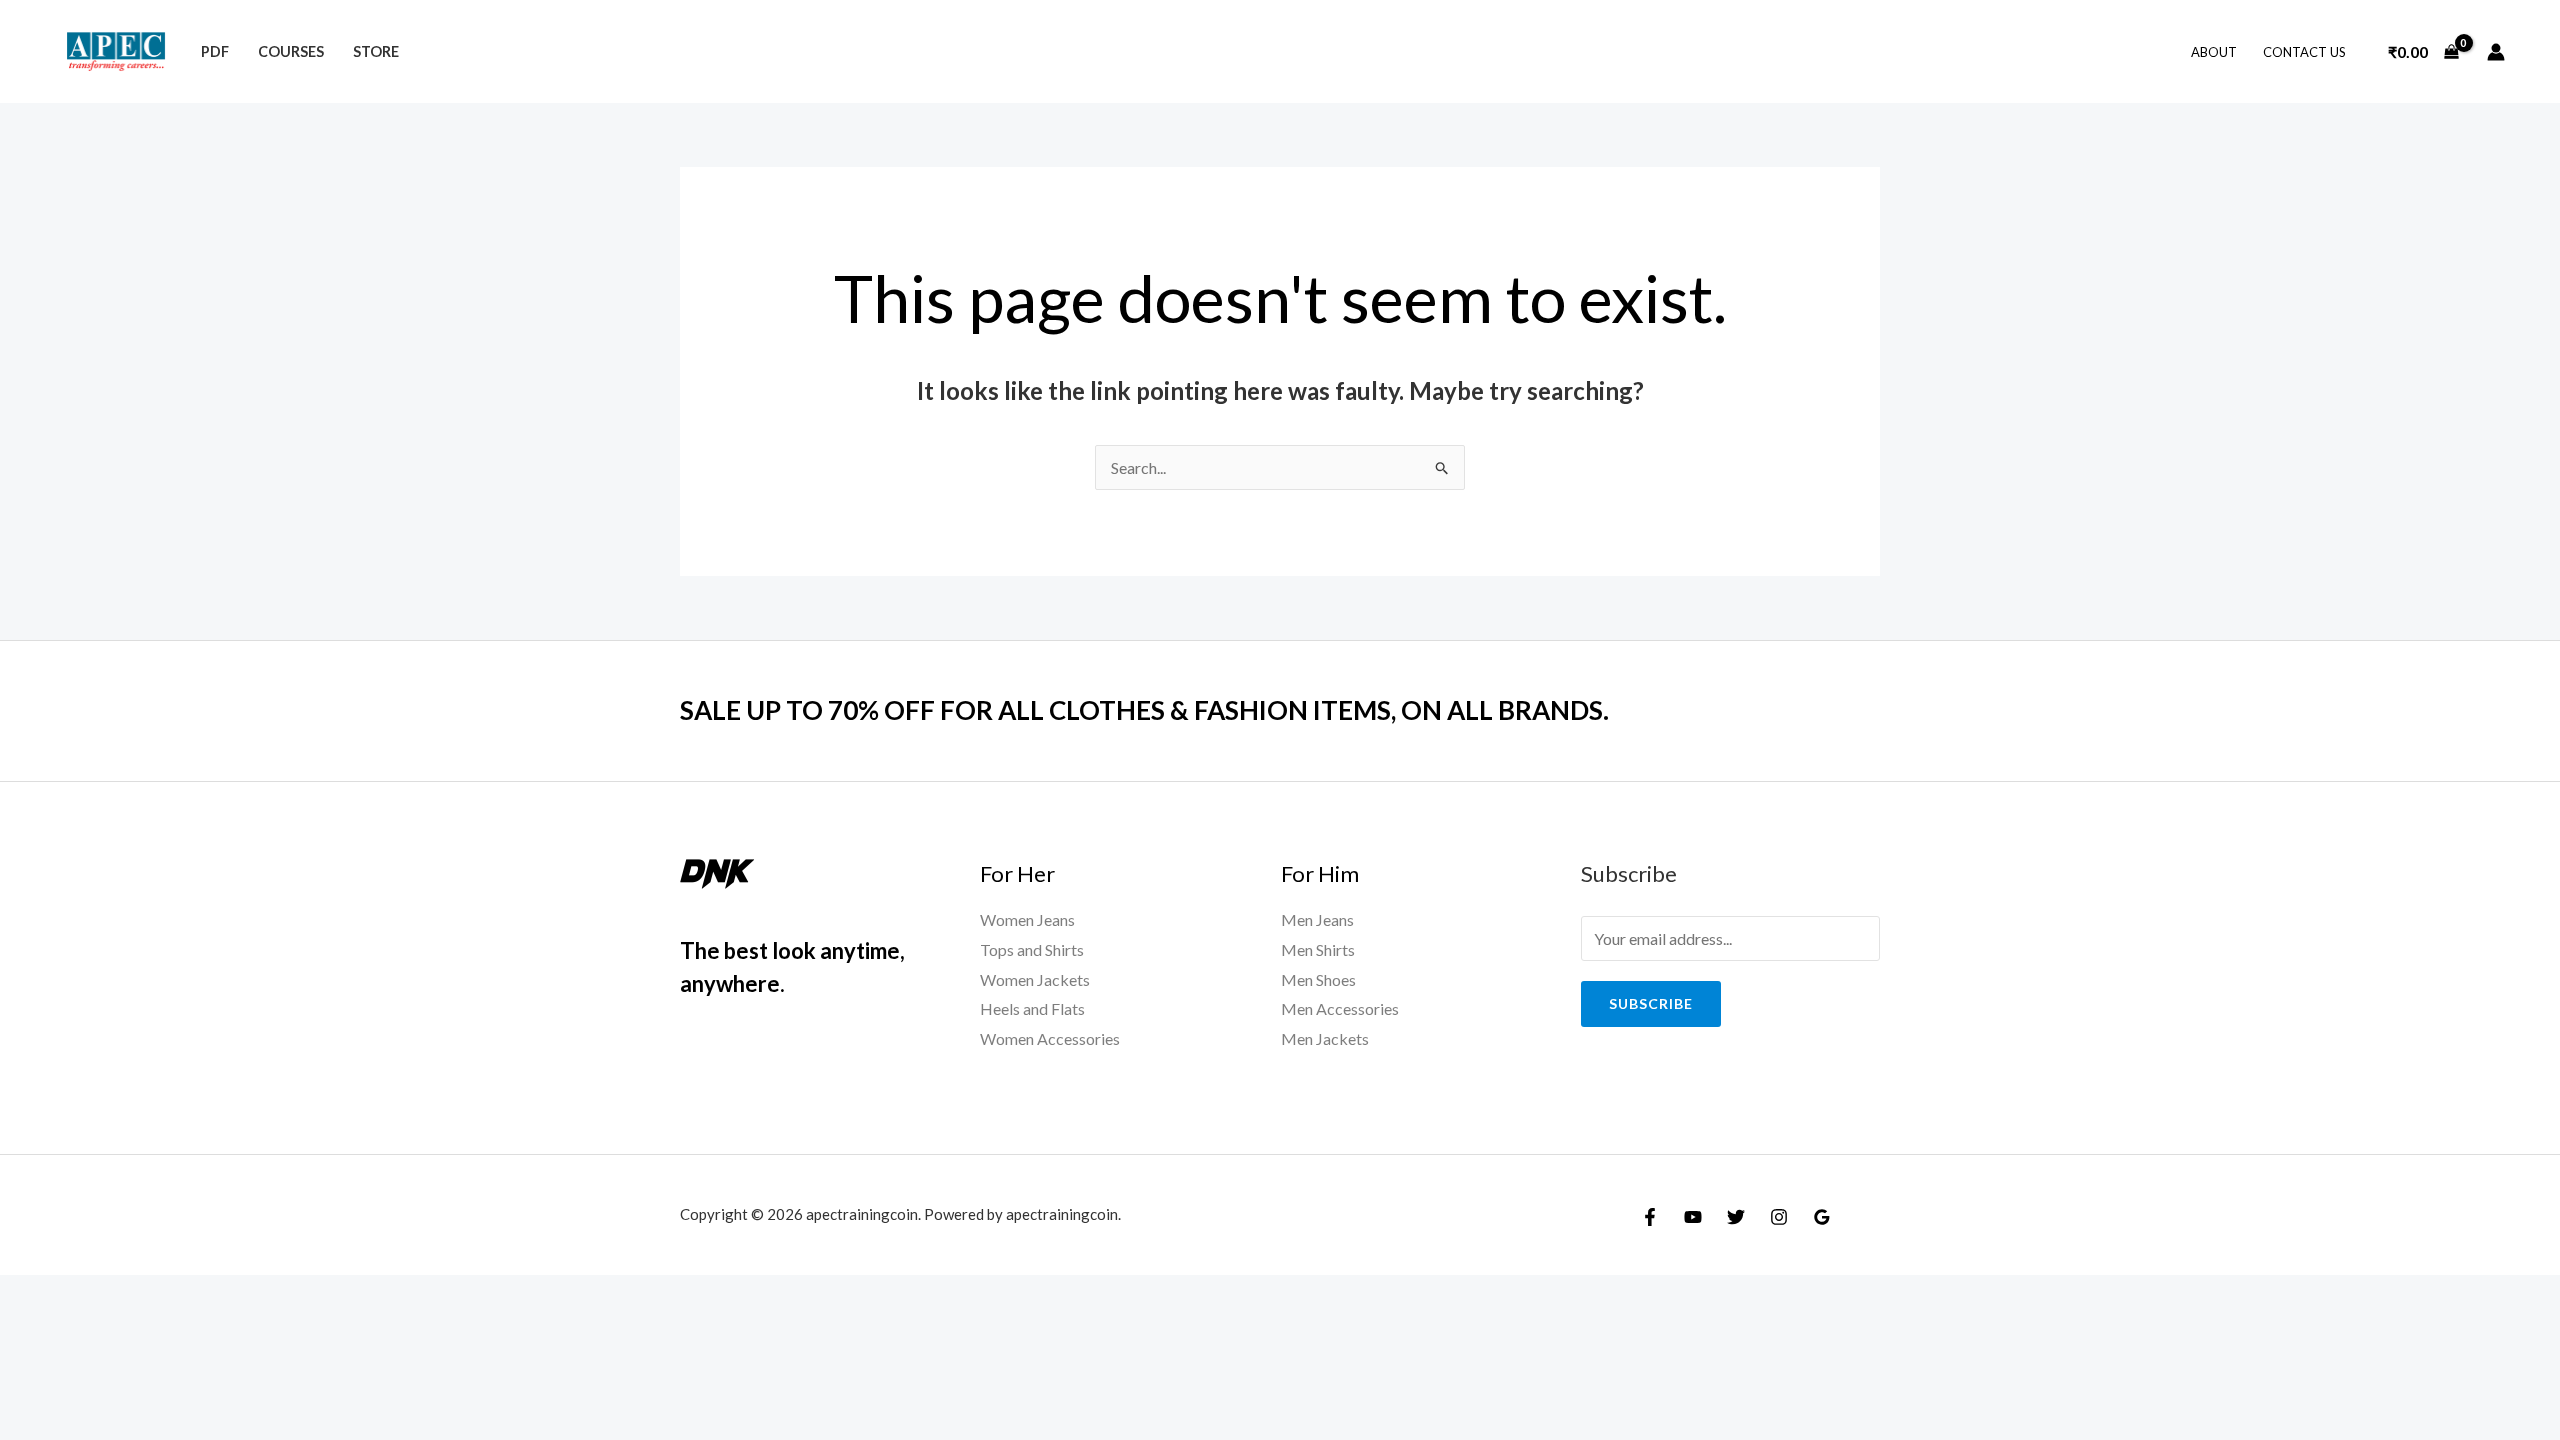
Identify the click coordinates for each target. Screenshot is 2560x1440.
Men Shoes (1318, 979)
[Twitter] (1736, 1217)
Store (376, 51)
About (2214, 52)
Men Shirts (1318, 949)
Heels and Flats (1032, 1008)
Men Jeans (1317, 919)
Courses (291, 51)
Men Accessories (1340, 1008)
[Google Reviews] (1822, 1217)
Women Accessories (1050, 1038)
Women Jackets (1035, 979)
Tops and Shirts (1032, 949)
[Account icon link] (2496, 52)
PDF (215, 51)
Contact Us (2304, 52)
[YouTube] (1693, 1217)
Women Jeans (1027, 919)
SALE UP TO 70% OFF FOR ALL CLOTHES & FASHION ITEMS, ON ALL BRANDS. (1144, 710)
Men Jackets (1325, 1038)
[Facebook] (1650, 1217)
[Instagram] (1779, 1217)
